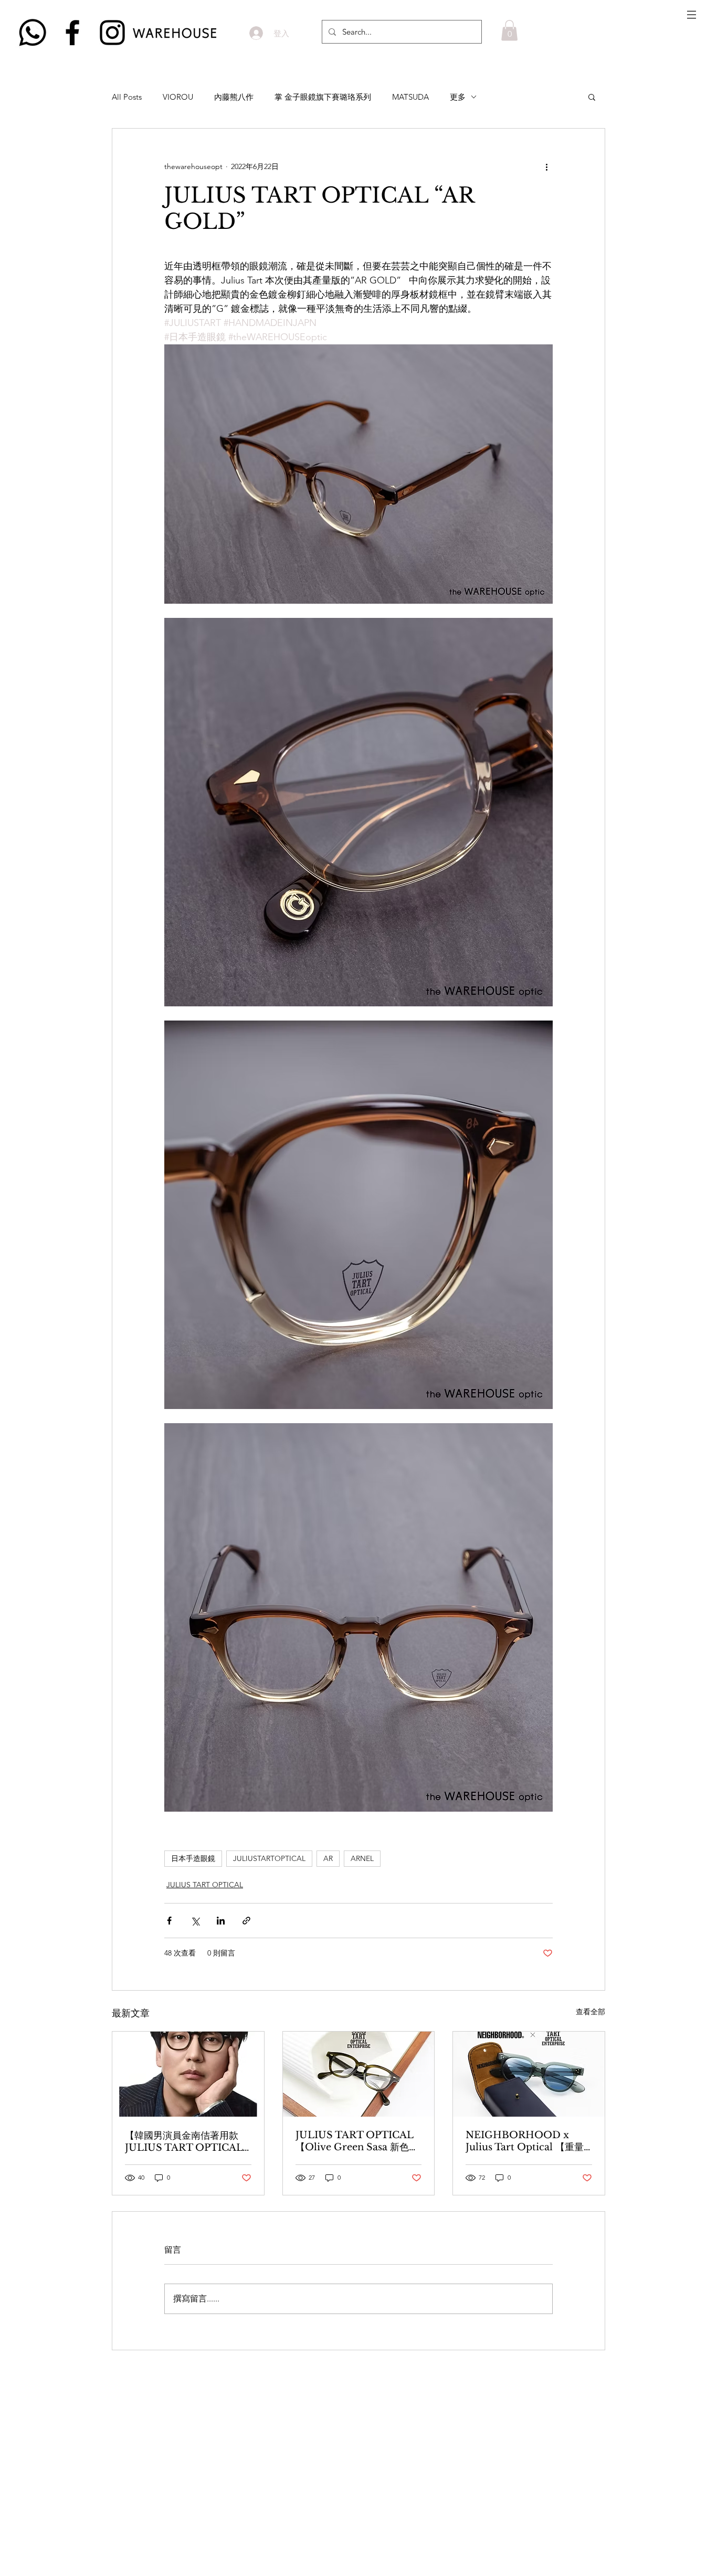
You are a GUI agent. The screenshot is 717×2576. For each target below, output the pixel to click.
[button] (692, 15)
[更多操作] (546, 166)
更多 (458, 97)
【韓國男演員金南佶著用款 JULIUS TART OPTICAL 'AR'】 (184, 2142)
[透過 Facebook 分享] (169, 1921)
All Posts (127, 97)
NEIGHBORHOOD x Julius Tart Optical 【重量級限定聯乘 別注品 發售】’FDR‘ (525, 2141)
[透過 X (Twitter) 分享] (195, 1921)
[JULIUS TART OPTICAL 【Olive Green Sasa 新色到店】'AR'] (359, 2074)
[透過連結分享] (246, 1921)
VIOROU (178, 97)
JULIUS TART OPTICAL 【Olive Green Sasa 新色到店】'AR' (357, 2141)
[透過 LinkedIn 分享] (221, 1921)
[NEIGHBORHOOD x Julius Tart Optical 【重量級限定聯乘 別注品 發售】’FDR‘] (529, 2074)
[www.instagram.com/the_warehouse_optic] (112, 33)
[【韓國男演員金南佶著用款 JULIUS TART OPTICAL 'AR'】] (188, 2074)
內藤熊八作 (234, 97)
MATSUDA (410, 97)
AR (328, 1858)
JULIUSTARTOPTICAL (269, 1858)
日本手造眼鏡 (193, 1858)
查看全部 (591, 2012)
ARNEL (362, 1858)
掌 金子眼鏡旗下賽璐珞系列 (323, 97)
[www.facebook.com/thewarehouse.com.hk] (72, 33)
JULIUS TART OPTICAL (205, 1885)
